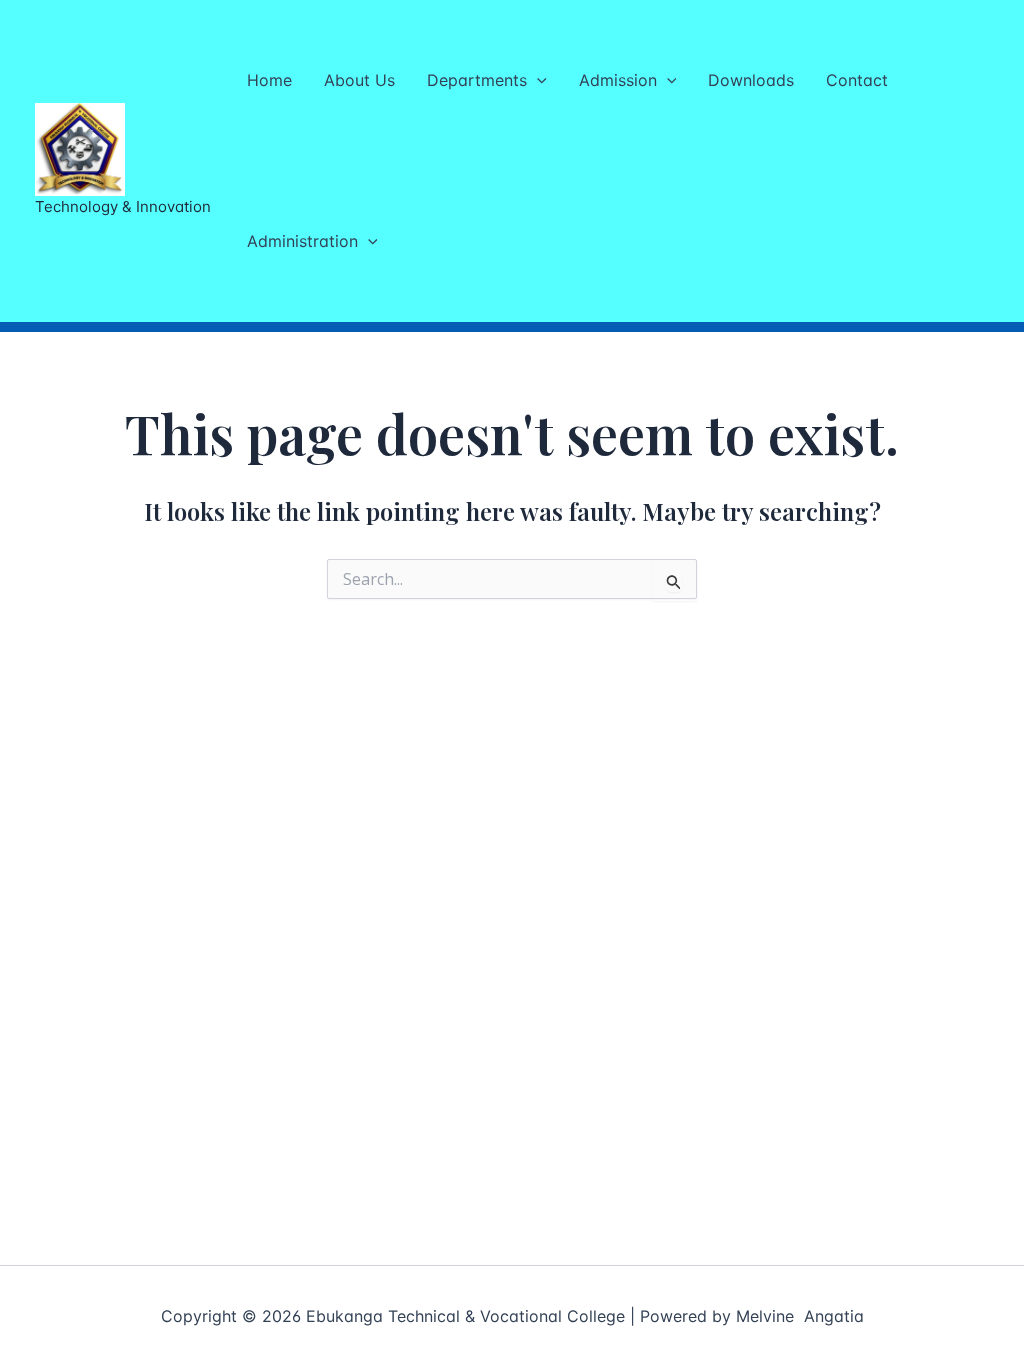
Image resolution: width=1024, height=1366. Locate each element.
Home (269, 80)
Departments (477, 80)
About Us (359, 80)
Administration (302, 241)
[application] (537, 80)
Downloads (751, 80)
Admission (618, 80)
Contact (857, 80)
